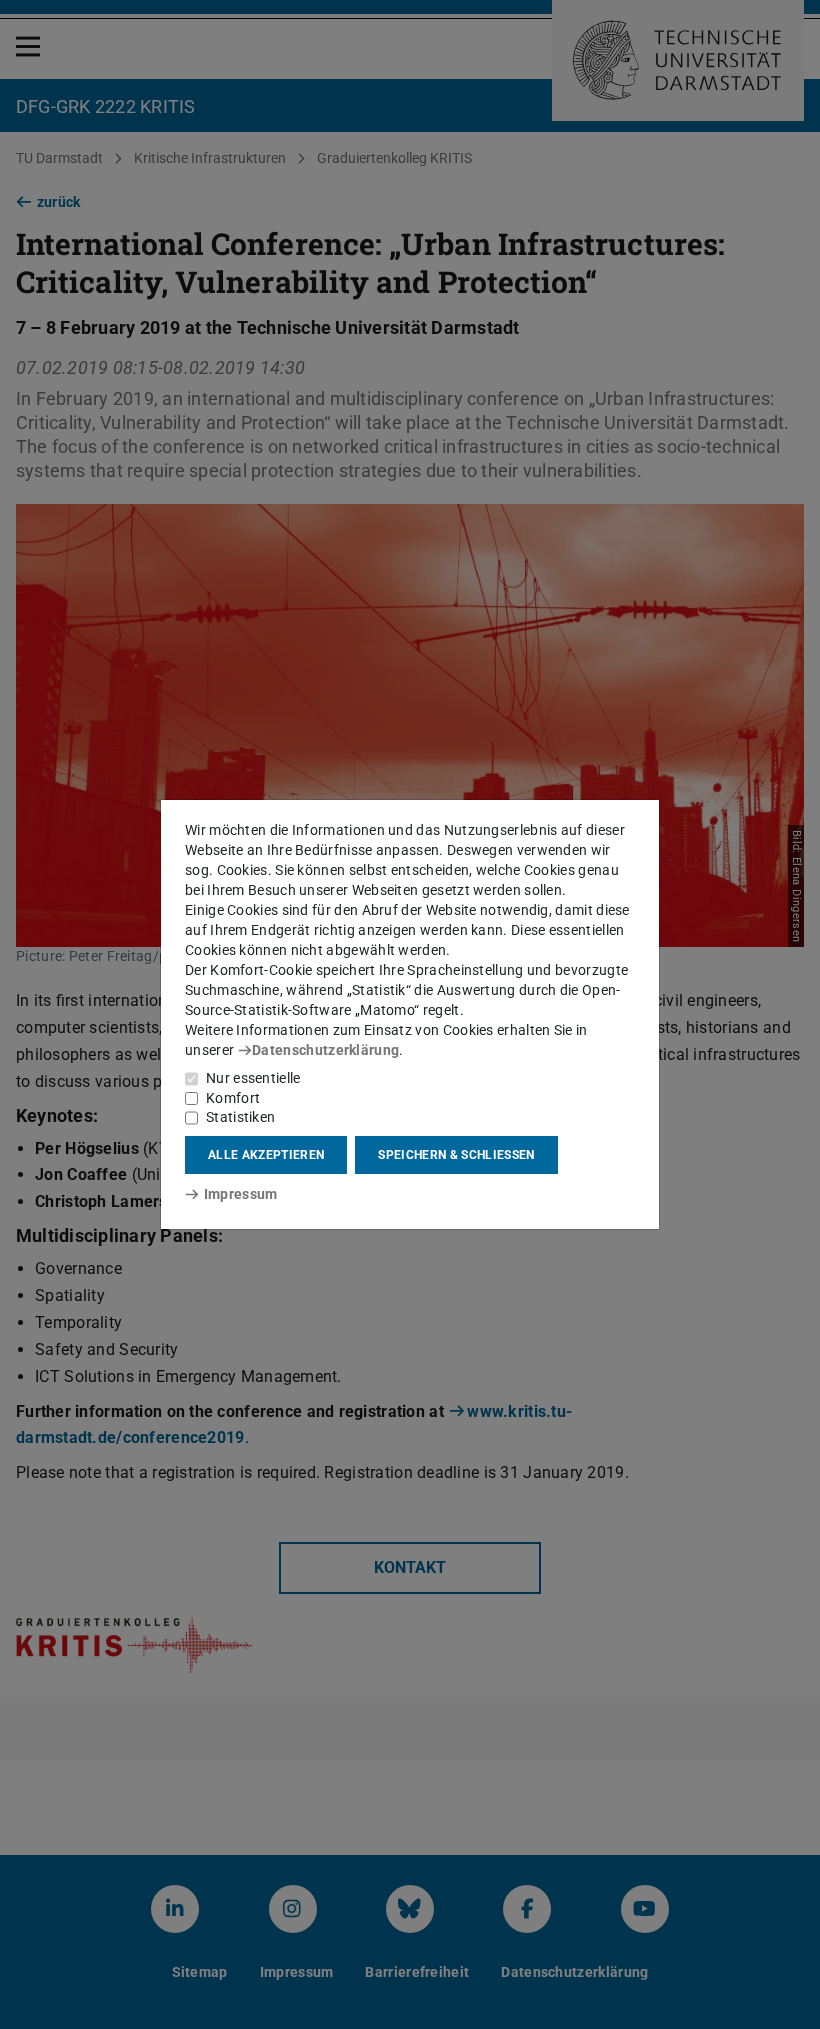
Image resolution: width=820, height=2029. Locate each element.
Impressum (240, 1194)
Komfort (233, 1098)
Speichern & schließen (456, 1155)
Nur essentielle (253, 1078)
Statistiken (240, 1117)
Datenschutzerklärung (325, 1050)
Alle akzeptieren (266, 1155)
